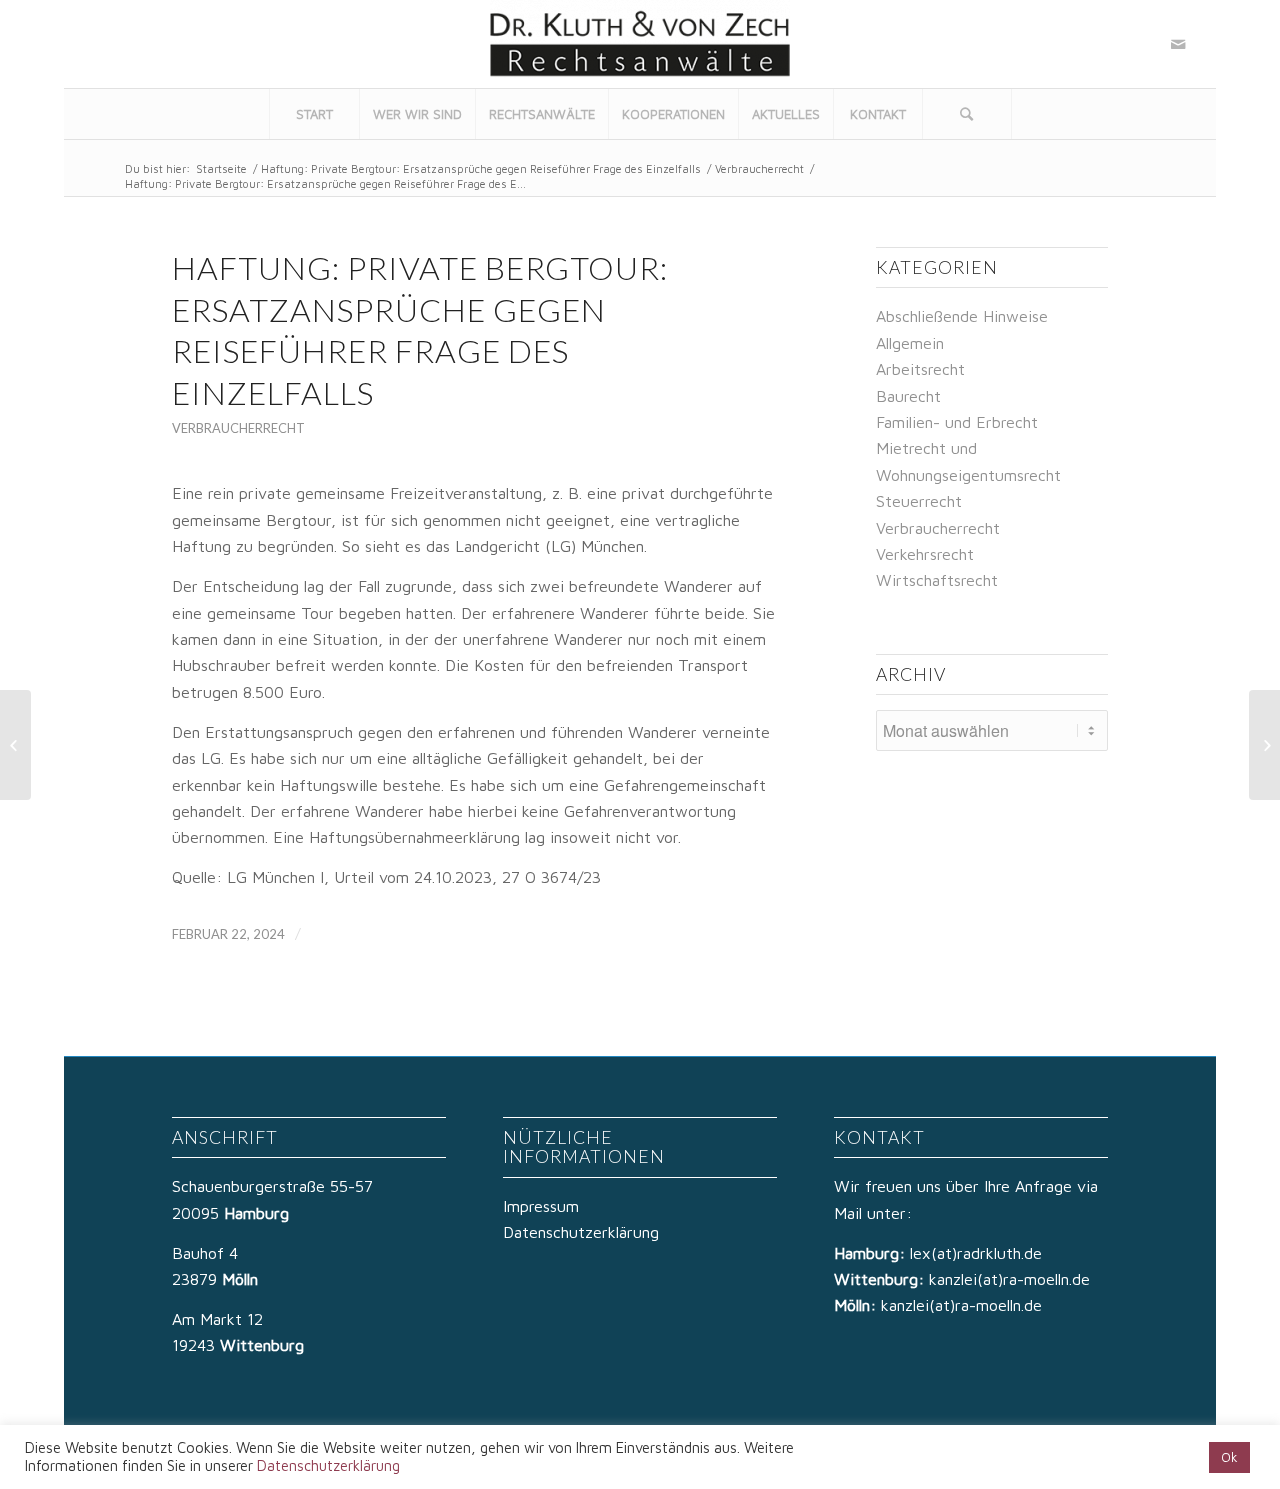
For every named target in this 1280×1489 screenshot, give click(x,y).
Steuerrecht (919, 501)
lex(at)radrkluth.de (978, 1253)
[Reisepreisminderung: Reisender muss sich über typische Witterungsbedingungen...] (15, 745)
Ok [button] (1229, 1457)
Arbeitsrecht (920, 369)
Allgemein (910, 343)
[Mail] (1178, 44)
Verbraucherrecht (759, 168)
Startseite (221, 168)
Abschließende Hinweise (962, 316)
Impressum (541, 1206)
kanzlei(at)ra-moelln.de (1009, 1279)
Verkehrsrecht (925, 554)
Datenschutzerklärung (581, 1232)
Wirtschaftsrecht (937, 580)
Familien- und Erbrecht (957, 422)
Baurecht (908, 396)
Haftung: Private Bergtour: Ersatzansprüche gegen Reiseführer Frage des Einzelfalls (481, 168)
